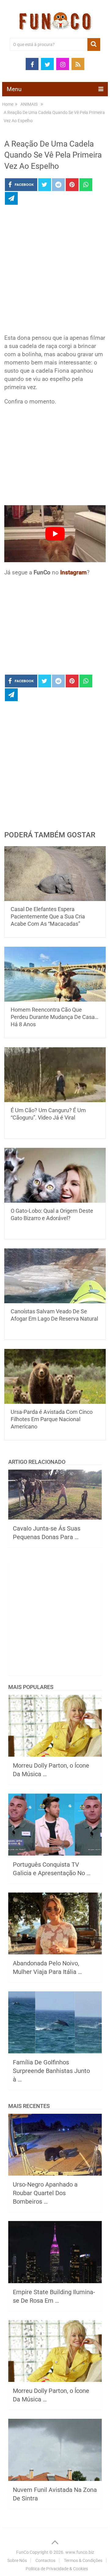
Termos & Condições (83, 2560)
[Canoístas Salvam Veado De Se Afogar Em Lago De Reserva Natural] (55, 1276)
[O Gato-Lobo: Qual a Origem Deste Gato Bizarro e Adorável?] (55, 1175)
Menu (14, 89)
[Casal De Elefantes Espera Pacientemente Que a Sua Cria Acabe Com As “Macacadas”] (55, 874)
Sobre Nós (17, 2560)
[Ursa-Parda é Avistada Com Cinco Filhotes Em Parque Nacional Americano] (55, 1376)
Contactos (45, 2560)
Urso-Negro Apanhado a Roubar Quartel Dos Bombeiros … (45, 2193)
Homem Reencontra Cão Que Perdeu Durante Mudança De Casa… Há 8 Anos (55, 1017)
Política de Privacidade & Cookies (57, 2569)
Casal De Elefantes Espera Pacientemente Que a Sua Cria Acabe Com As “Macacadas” (48, 916)
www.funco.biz (80, 2552)
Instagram (73, 572)
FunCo (22, 2552)
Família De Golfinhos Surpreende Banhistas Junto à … (51, 2071)
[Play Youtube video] (55, 534)
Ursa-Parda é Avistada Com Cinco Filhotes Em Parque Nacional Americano (52, 1419)
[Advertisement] (55, 271)
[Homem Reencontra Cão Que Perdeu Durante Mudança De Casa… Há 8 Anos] (55, 974)
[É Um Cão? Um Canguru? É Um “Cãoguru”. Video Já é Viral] (55, 1075)
